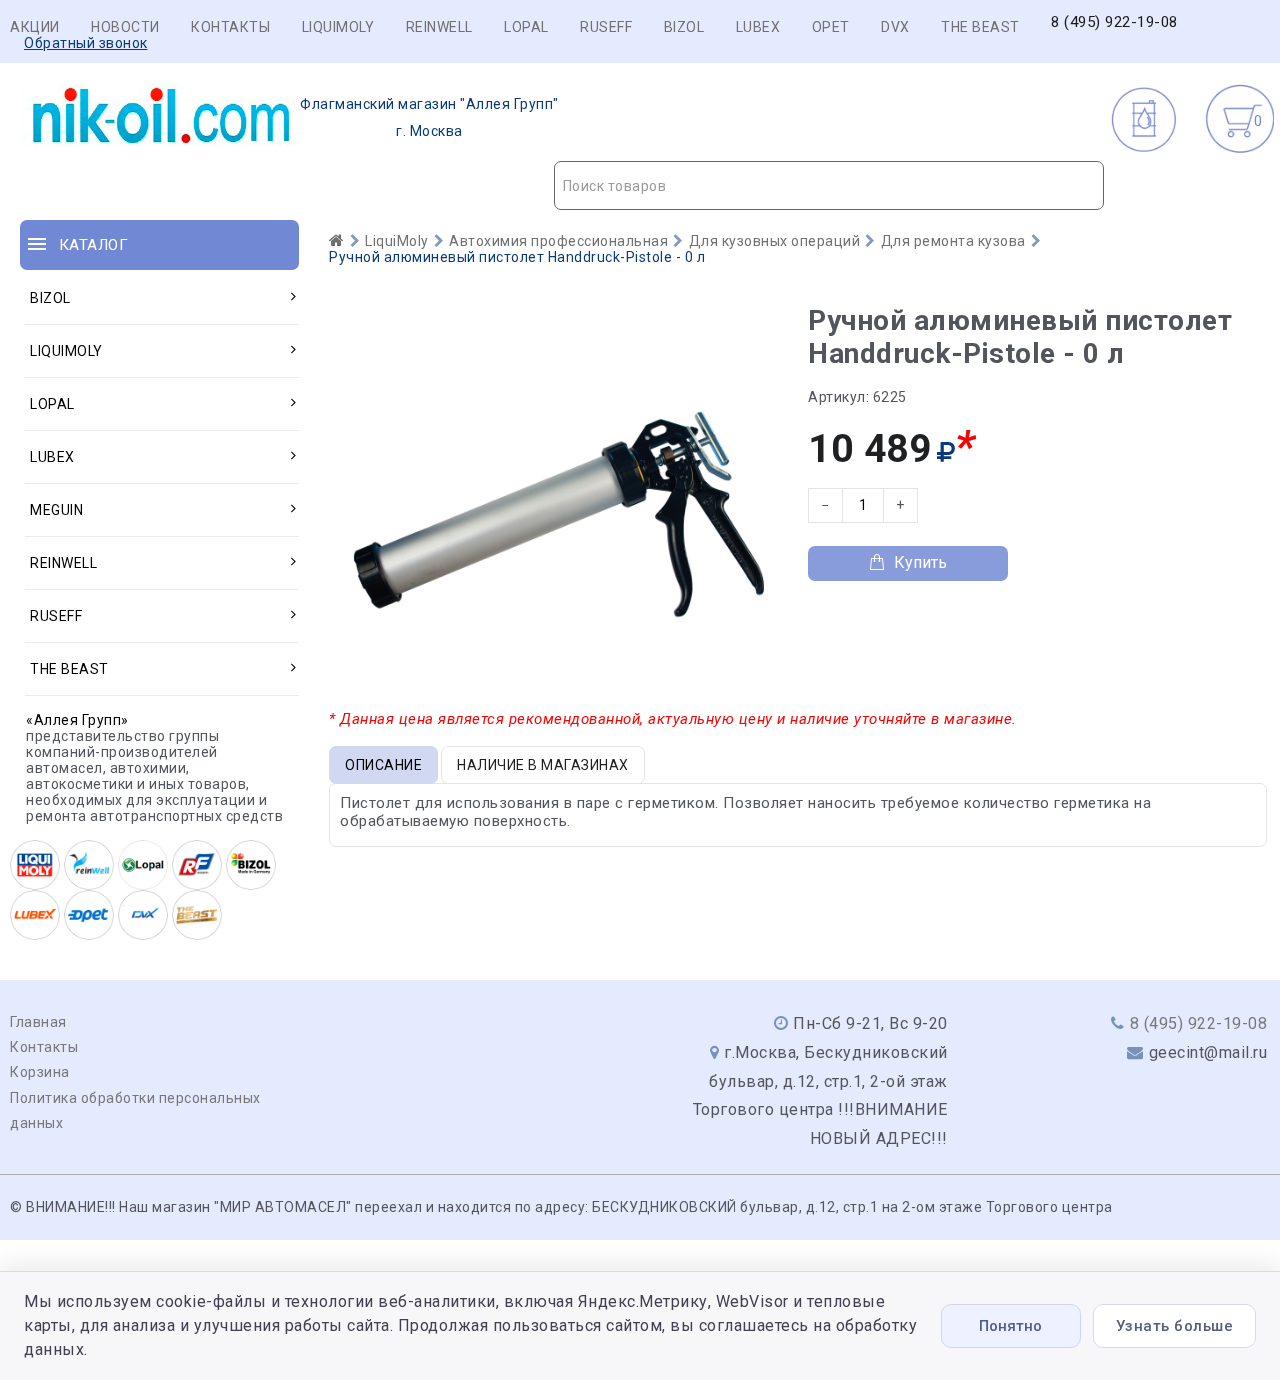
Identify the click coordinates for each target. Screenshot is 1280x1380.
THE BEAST (980, 27)
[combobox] (829, 185)
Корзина (40, 1072)
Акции (35, 27)
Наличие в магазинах (543, 765)
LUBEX (758, 27)
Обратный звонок (86, 43)
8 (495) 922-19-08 (1114, 22)
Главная (38, 1022)
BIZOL (684, 27)
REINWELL (439, 27)
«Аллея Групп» (77, 720)
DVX (895, 27)
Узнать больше (1175, 1326)
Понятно (1010, 1326)
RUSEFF (606, 27)
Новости (125, 27)
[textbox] (829, 186)
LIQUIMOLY (338, 27)
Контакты (230, 27)
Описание (383, 765)
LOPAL (526, 27)
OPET (831, 27)
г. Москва (429, 117)
